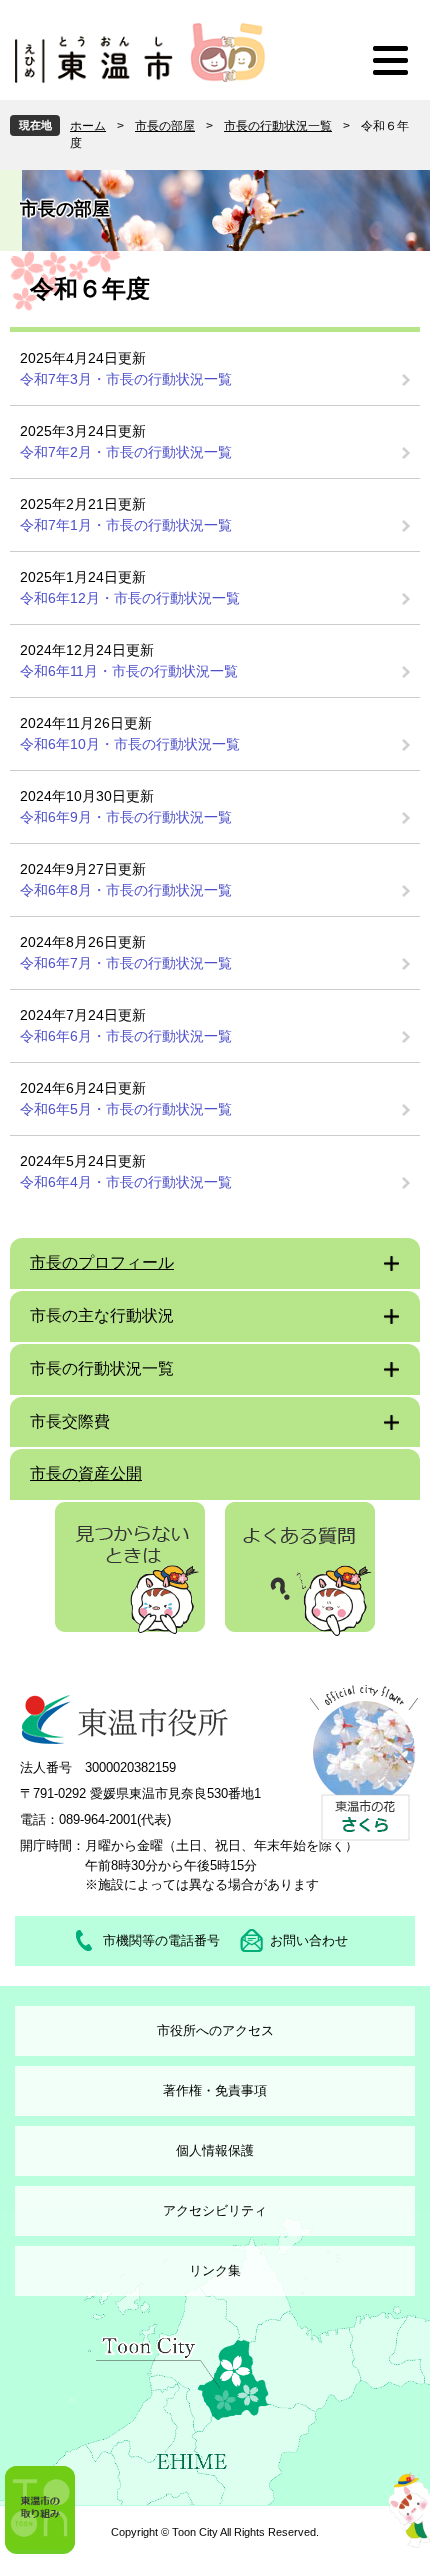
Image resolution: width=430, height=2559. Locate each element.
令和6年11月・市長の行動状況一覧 (129, 671)
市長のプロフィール (102, 1262)
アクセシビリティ (215, 2210)
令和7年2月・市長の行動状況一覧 (126, 452)
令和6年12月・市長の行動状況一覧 (130, 598)
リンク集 (215, 2270)
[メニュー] (390, 60)
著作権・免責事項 (215, 2090)
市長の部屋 (165, 126)
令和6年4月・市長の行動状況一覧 (126, 1182)
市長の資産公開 (86, 1473)
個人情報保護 (215, 2150)
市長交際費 (70, 1421)
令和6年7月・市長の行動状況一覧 (126, 963)
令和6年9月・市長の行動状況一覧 (126, 817)
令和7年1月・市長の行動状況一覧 (126, 525)
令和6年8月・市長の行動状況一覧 (126, 890)
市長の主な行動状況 (102, 1315)
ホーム (88, 126)
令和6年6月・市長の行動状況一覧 (126, 1036)
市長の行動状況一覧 (278, 126)
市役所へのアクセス (215, 2030)
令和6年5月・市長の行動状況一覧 (126, 1109)
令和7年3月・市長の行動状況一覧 (126, 379)
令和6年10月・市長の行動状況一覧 (130, 744)
